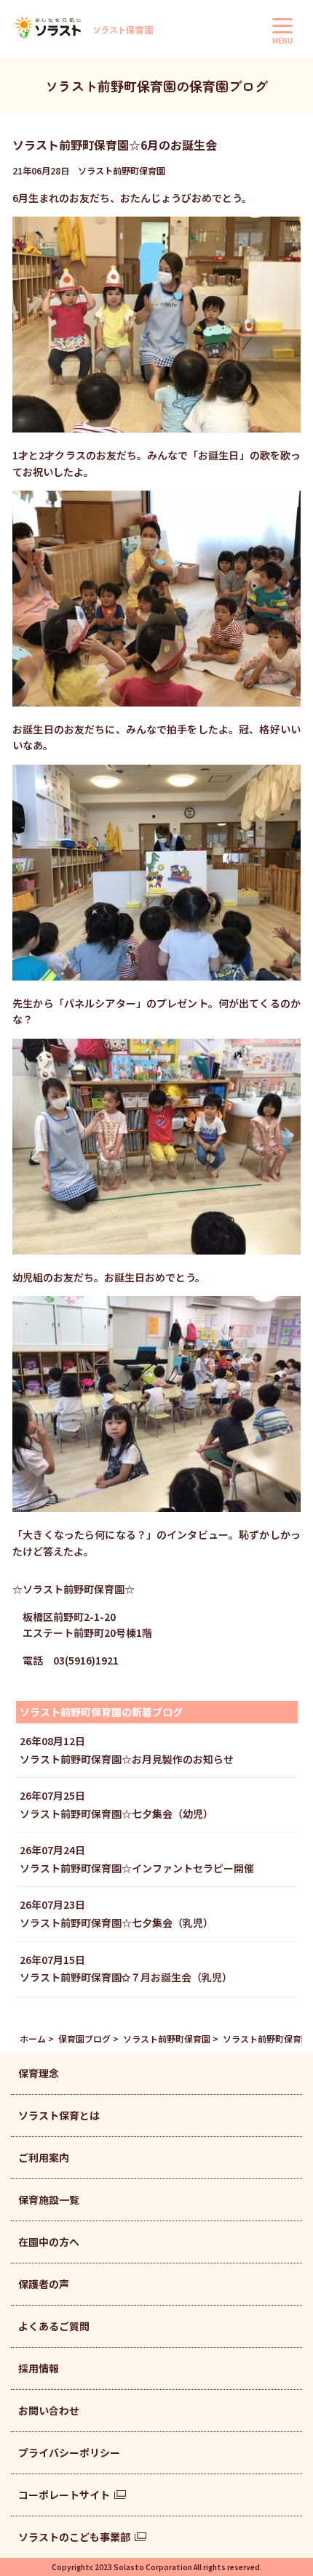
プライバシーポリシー (69, 2452)
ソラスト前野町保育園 (167, 2038)
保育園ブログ (84, 2038)
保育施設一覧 (49, 2199)
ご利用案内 (44, 2157)
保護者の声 (44, 2284)
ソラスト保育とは (59, 2115)
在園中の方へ (49, 2242)
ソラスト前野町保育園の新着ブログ (101, 1712)
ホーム (33, 2038)
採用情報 (39, 2368)
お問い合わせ (49, 2410)
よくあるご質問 (54, 2326)
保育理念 (39, 2073)
